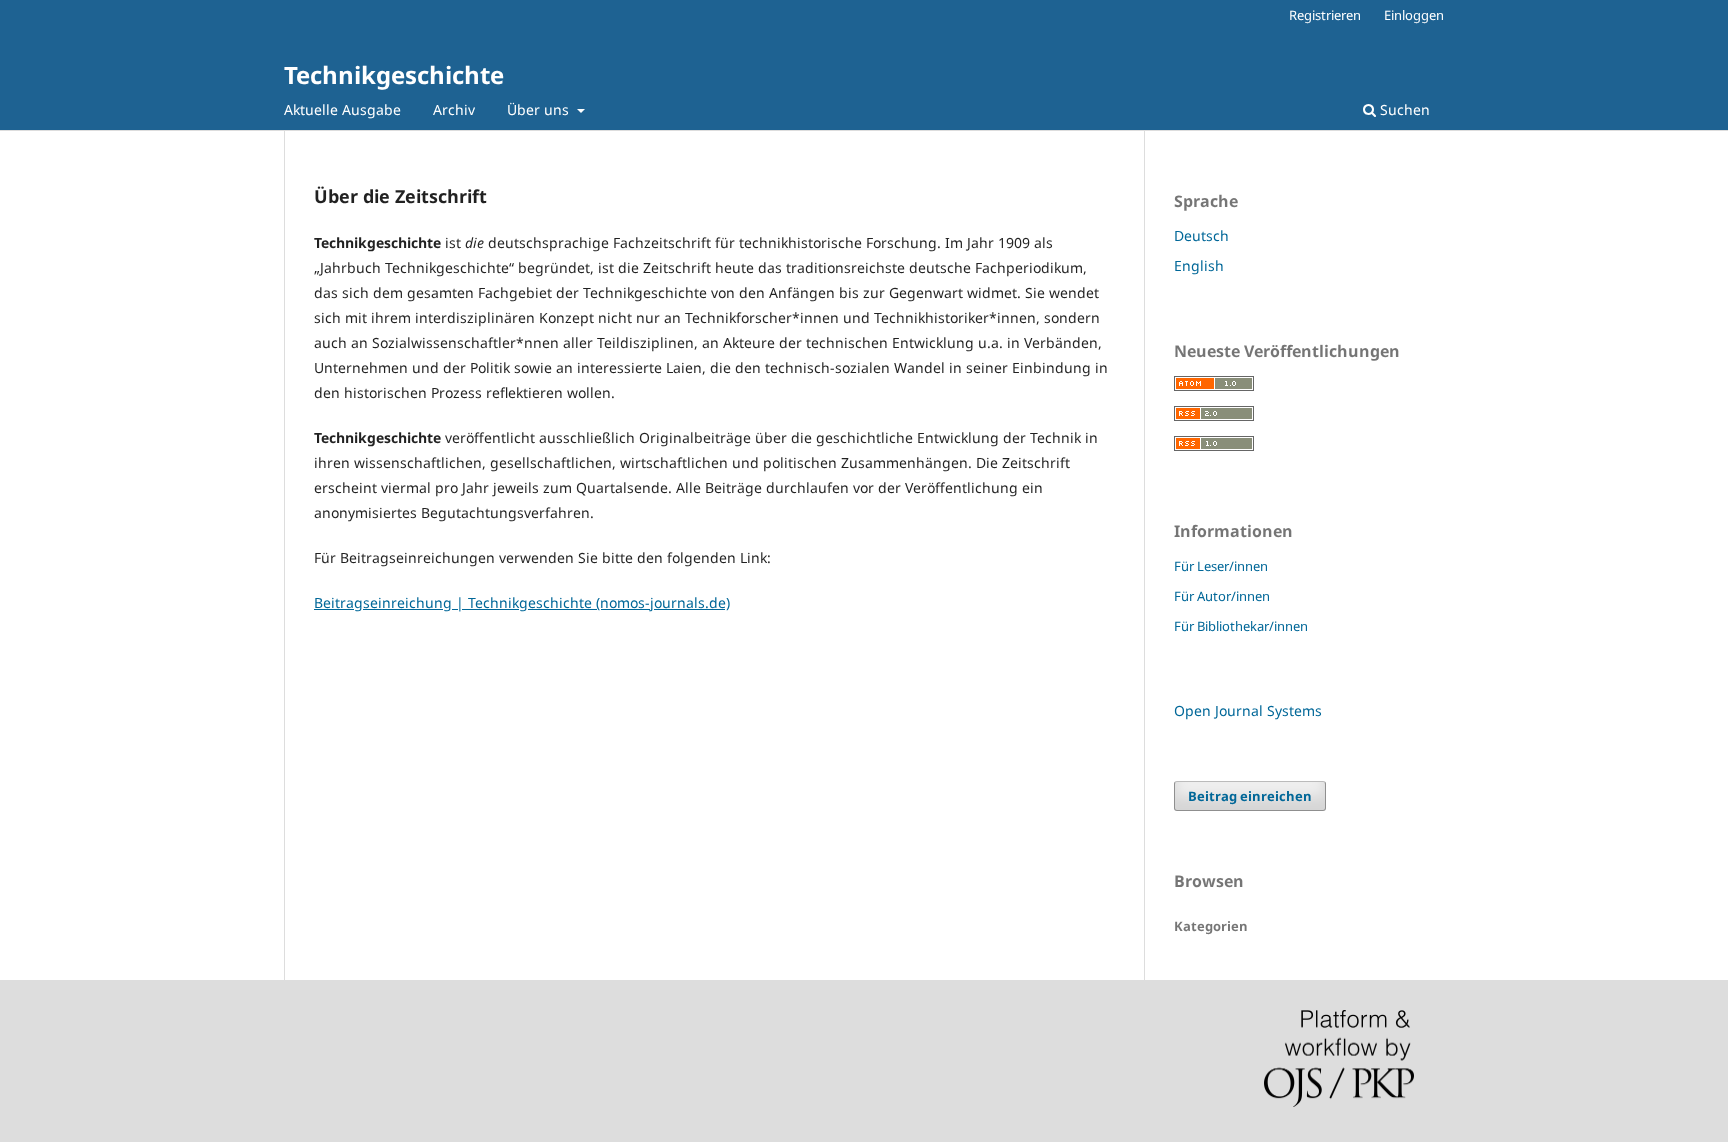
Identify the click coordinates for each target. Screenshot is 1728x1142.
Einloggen (1414, 15)
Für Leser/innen (1221, 566)
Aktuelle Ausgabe (342, 109)
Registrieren (1325, 15)
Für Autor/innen (1222, 596)
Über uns (540, 109)
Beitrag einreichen (1250, 796)
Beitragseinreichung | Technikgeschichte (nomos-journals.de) (522, 602)
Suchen (1403, 109)
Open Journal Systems (1248, 710)
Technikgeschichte (394, 74)
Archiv (454, 109)
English (1199, 265)
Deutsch (1201, 235)
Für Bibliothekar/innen (1241, 626)
